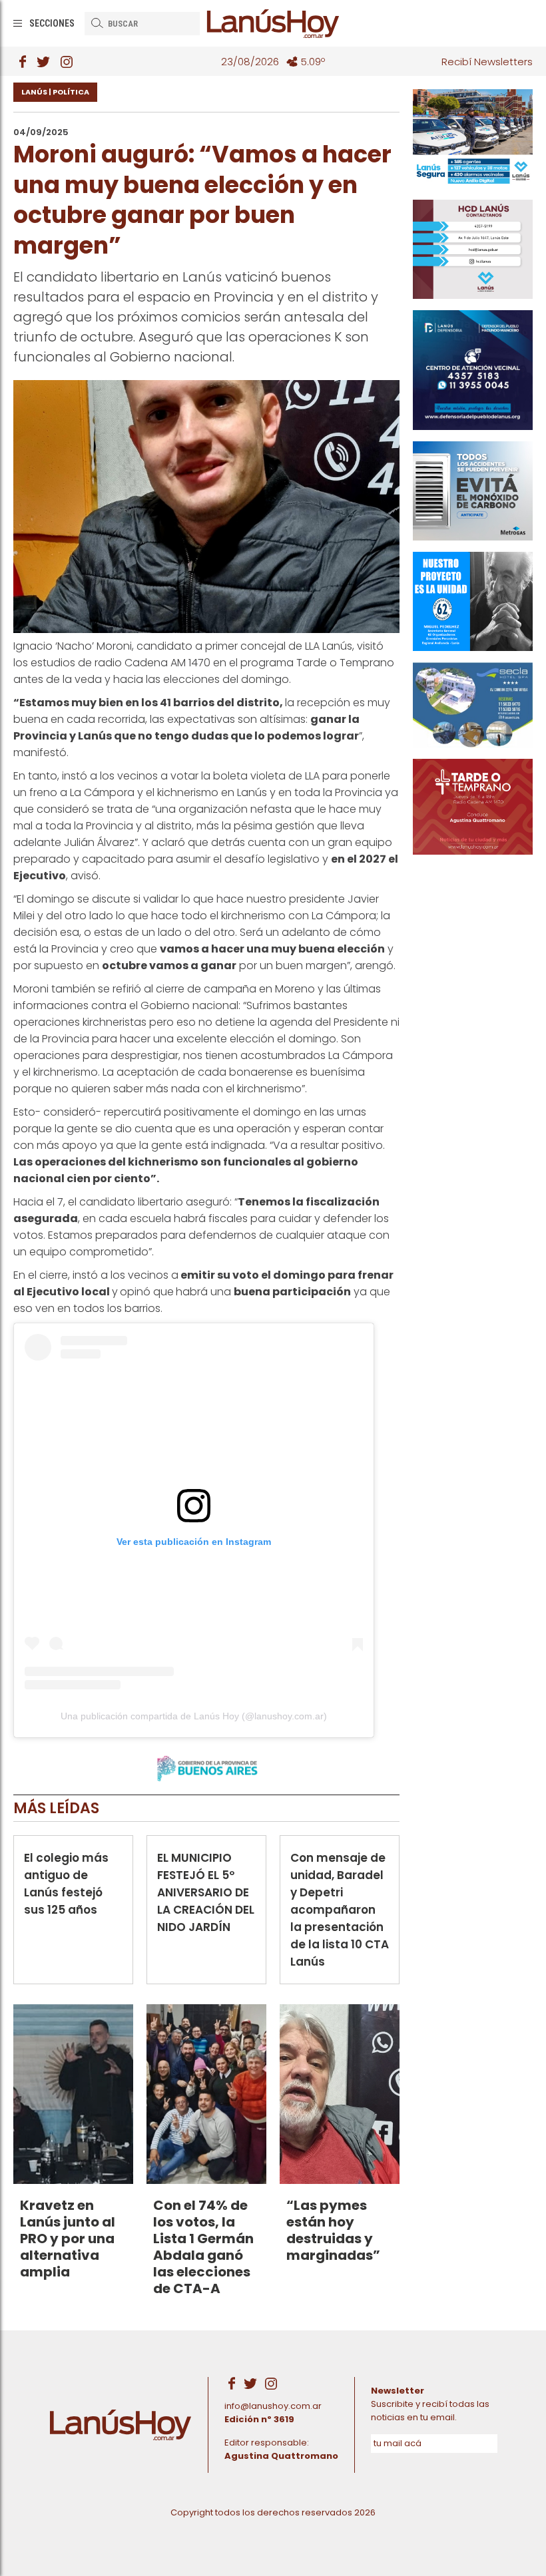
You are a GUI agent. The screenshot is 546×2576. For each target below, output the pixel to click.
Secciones (52, 23)
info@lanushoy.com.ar (273, 2406)
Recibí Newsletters (487, 62)
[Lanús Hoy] (273, 23)
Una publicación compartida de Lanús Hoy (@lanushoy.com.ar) (194, 1716)
